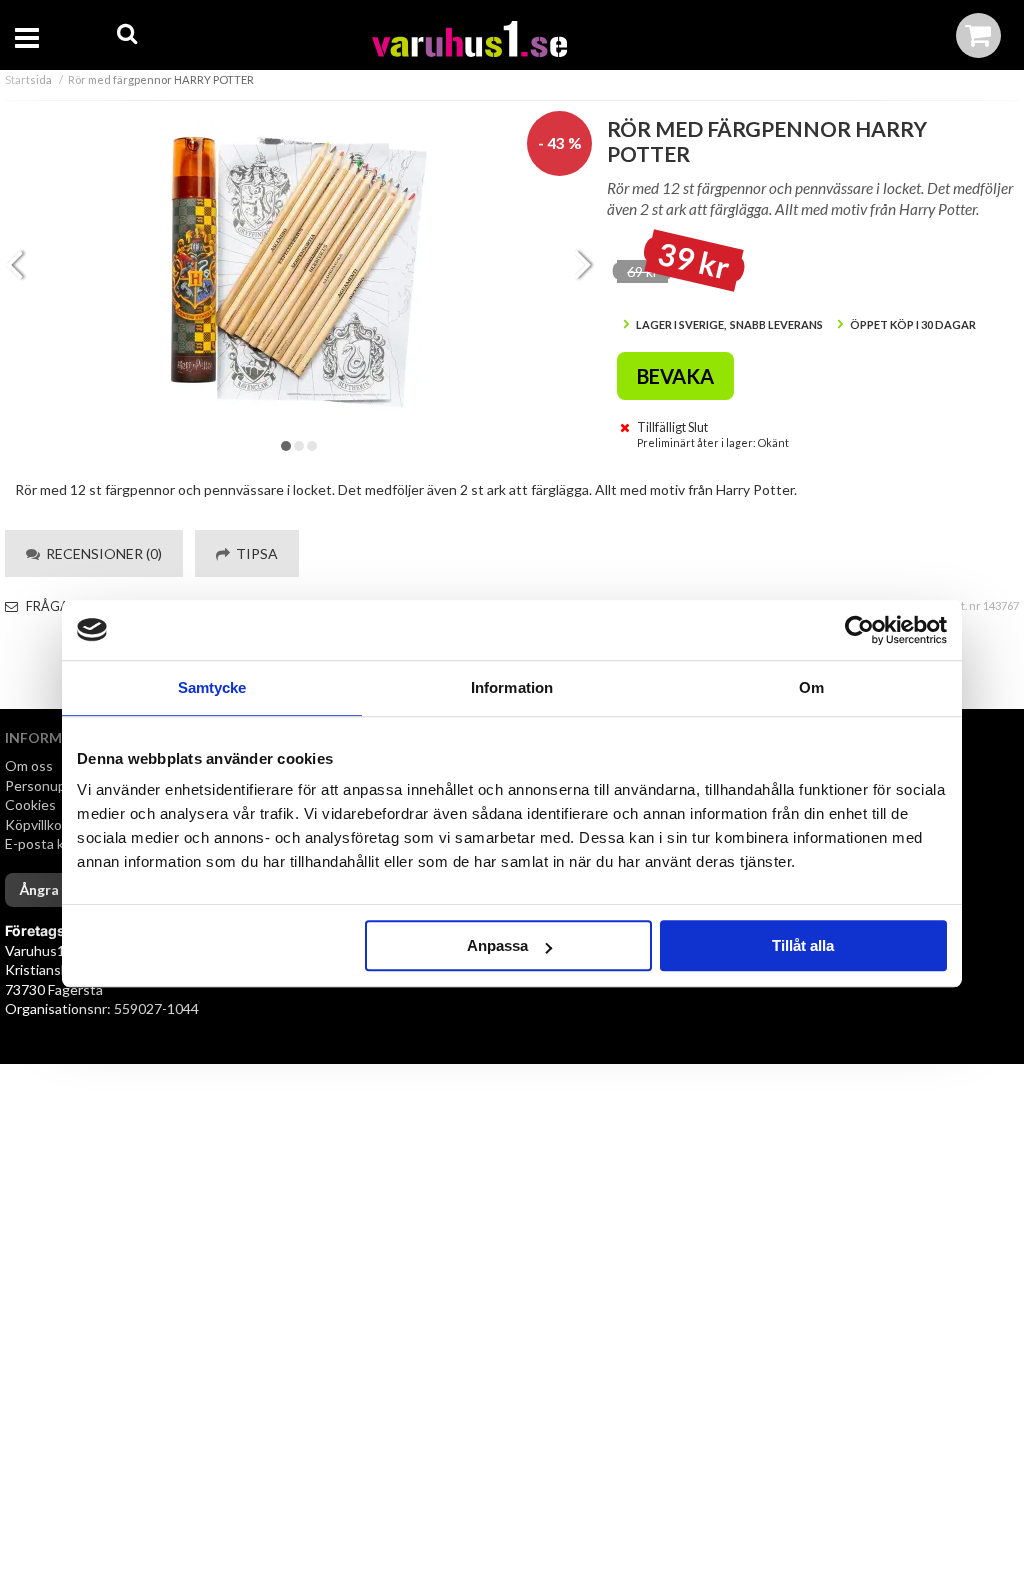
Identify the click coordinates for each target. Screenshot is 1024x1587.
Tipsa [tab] (254, 553)
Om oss (29, 765)
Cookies (30, 804)
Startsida (28, 79)
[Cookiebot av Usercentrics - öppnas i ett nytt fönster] (859, 630)
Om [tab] (811, 687)
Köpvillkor (36, 824)
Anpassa (497, 945)
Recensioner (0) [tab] (101, 553)
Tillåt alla (803, 945)
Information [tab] (512, 687)
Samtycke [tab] (212, 687)
